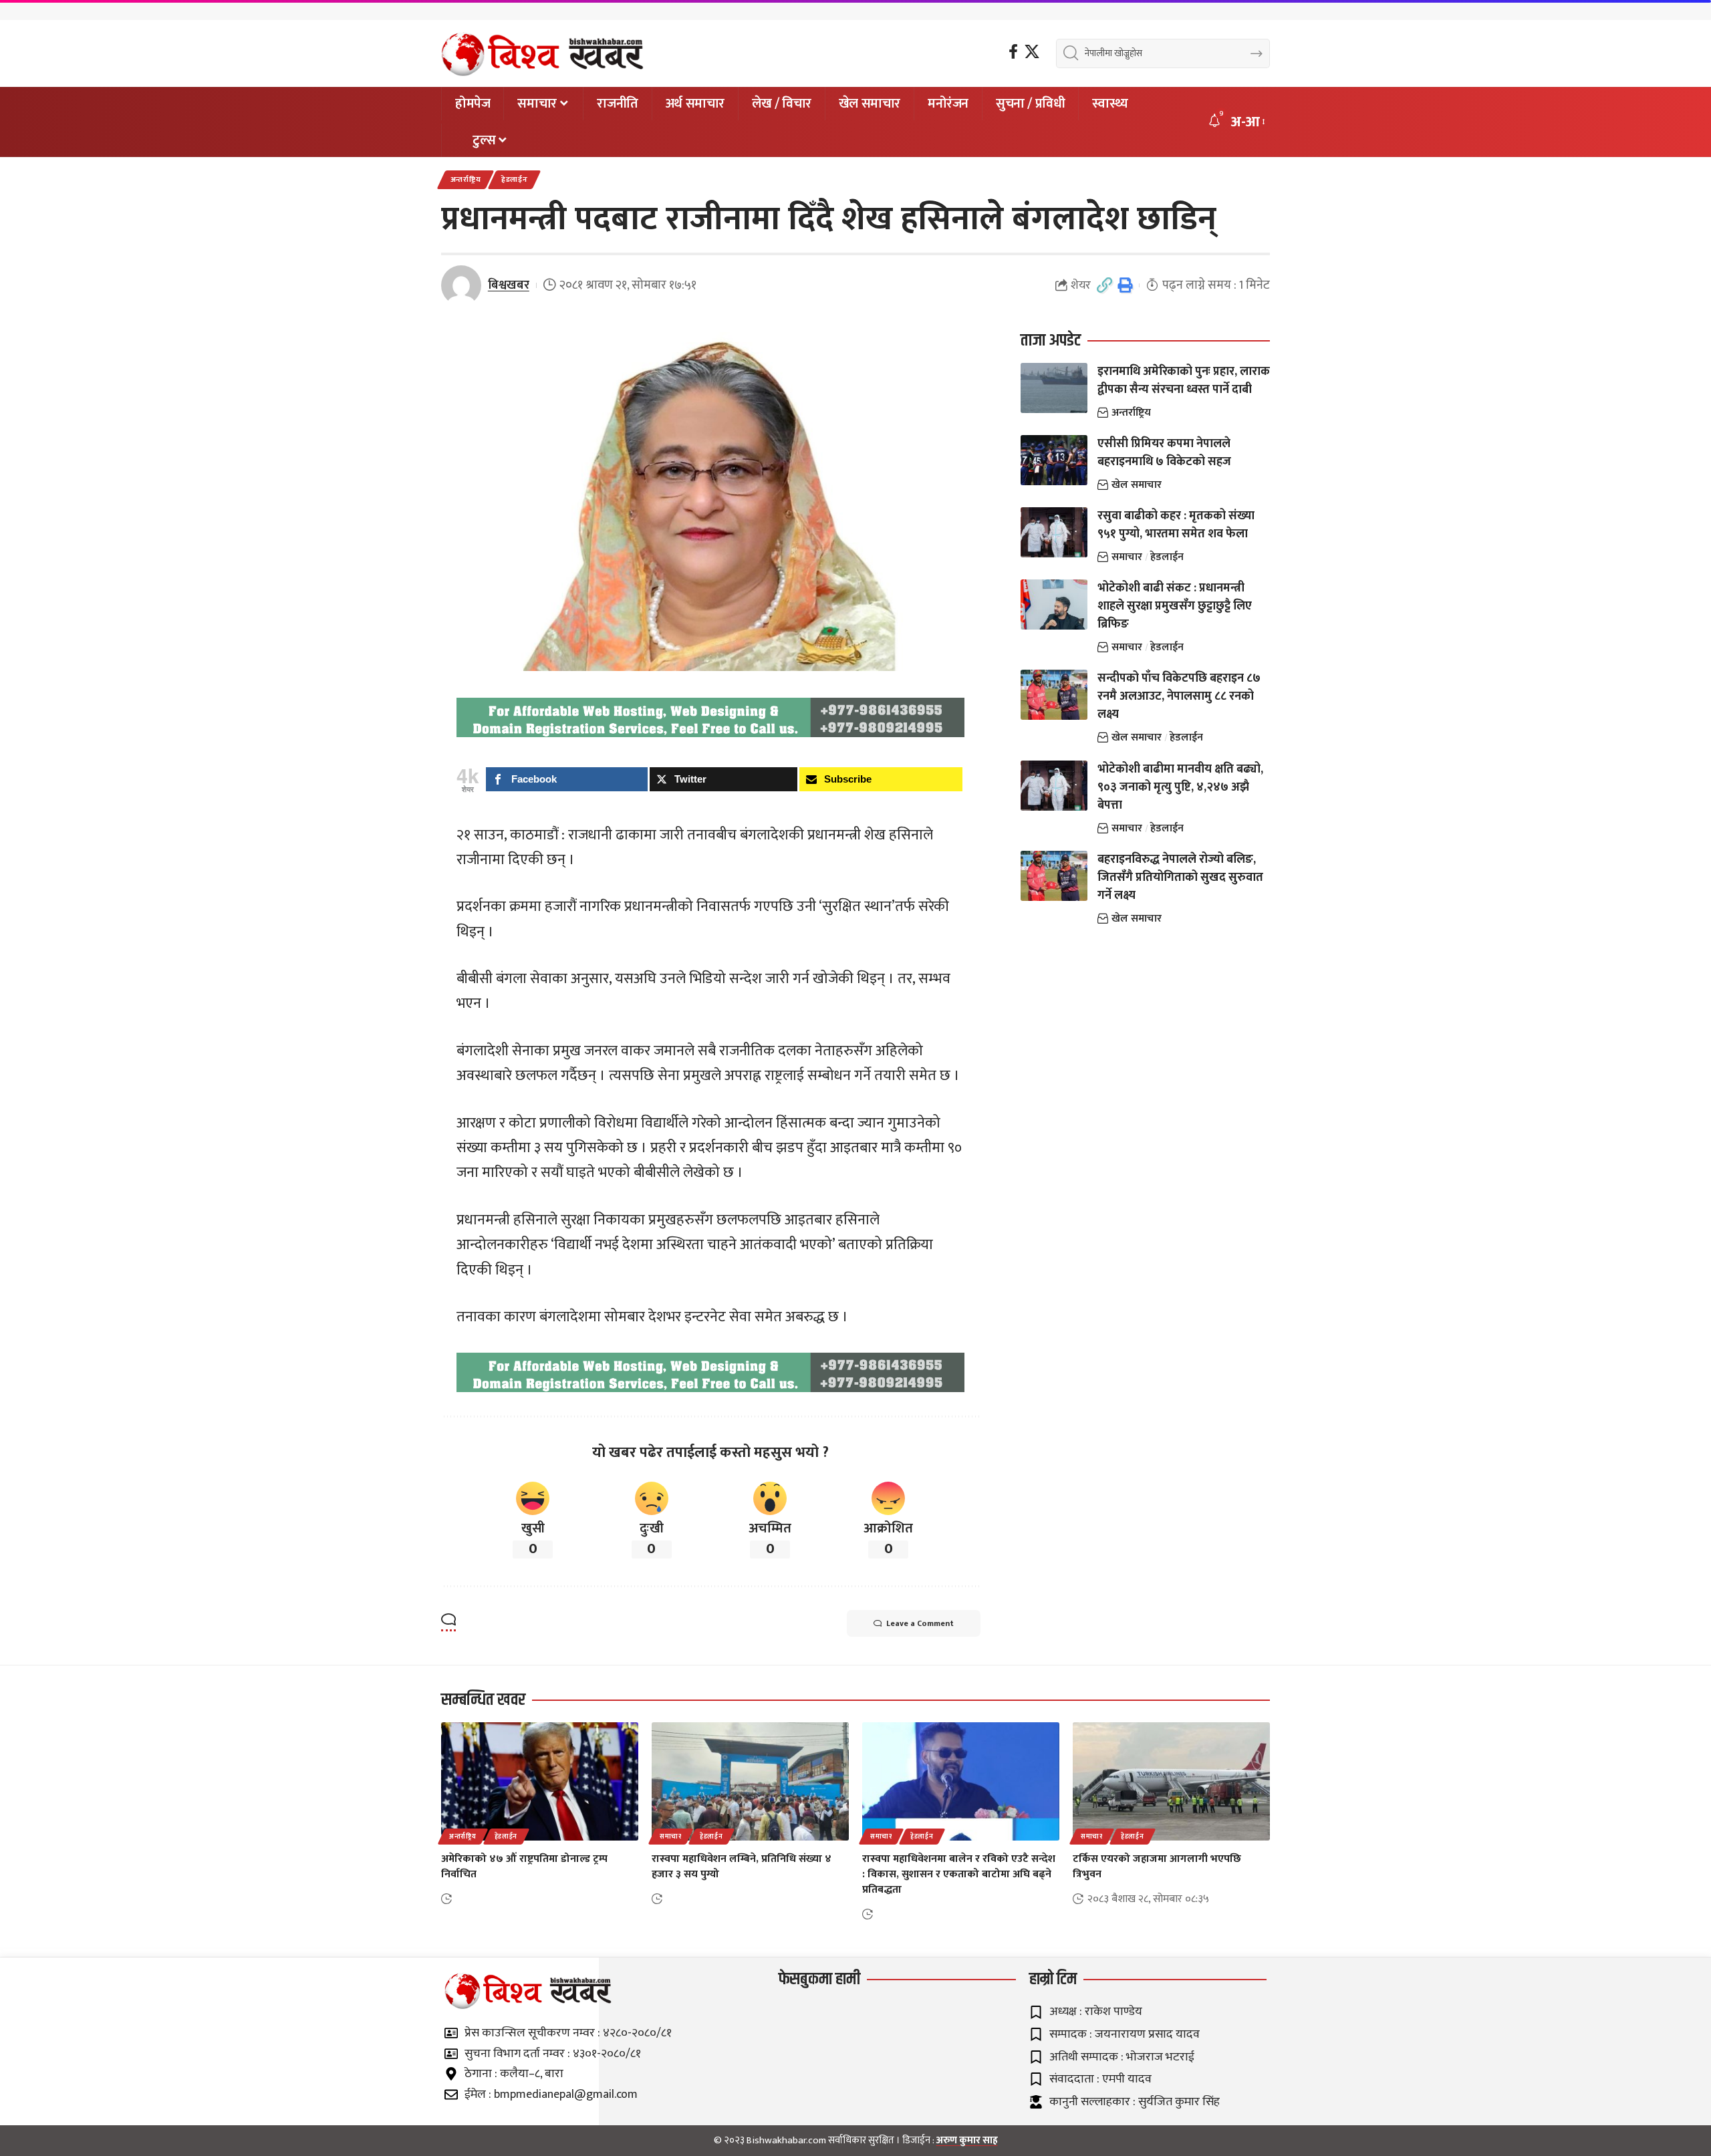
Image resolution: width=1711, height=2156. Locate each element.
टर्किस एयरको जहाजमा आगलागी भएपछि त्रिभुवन (1157, 1867)
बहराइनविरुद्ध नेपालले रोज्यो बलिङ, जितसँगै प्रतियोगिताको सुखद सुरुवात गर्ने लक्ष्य (1180, 878)
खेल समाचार (1137, 485)
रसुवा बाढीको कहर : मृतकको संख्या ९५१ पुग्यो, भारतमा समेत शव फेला (1176, 525)
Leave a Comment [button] (920, 1623)
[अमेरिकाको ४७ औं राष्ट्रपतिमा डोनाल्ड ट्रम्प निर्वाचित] (540, 1781)
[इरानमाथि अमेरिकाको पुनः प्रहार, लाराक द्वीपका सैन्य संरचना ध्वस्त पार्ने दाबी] (1054, 388)
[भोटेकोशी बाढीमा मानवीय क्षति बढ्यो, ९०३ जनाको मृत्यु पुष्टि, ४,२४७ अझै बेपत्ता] (1054, 786)
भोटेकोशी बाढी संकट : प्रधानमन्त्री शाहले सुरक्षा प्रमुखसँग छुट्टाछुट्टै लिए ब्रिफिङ (1175, 606)
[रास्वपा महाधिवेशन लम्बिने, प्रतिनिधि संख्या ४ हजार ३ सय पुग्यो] (750, 1781)
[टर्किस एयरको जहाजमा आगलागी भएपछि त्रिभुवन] (1171, 1781)
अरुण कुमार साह (967, 2140)
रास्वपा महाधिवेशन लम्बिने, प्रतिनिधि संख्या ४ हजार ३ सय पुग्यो (742, 1867)
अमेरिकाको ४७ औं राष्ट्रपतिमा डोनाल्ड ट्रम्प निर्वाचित (524, 1867)
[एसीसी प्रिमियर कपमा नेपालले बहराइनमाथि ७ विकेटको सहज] (1054, 460)
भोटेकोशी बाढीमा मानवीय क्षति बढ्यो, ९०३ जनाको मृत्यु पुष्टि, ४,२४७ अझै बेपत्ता (1180, 787)
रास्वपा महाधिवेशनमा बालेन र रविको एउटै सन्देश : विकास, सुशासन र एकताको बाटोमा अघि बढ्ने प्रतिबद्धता (959, 1874)
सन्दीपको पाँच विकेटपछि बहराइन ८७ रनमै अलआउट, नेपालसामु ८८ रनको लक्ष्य (1179, 696)
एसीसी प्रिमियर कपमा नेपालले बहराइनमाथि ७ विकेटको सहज (1164, 453)
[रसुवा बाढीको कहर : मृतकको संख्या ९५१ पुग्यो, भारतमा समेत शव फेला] (1054, 532)
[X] (1032, 52)
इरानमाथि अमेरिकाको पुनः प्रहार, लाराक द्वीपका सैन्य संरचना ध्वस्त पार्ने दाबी (1184, 381)
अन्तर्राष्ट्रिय (466, 179)
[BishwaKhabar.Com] (542, 53)
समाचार (1127, 557)
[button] (1247, 122)
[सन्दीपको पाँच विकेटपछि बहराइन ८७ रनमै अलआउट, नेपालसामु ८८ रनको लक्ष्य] (1054, 695)
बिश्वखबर (509, 285)
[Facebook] (1013, 52)
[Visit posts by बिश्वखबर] (461, 285)
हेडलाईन (515, 179)
